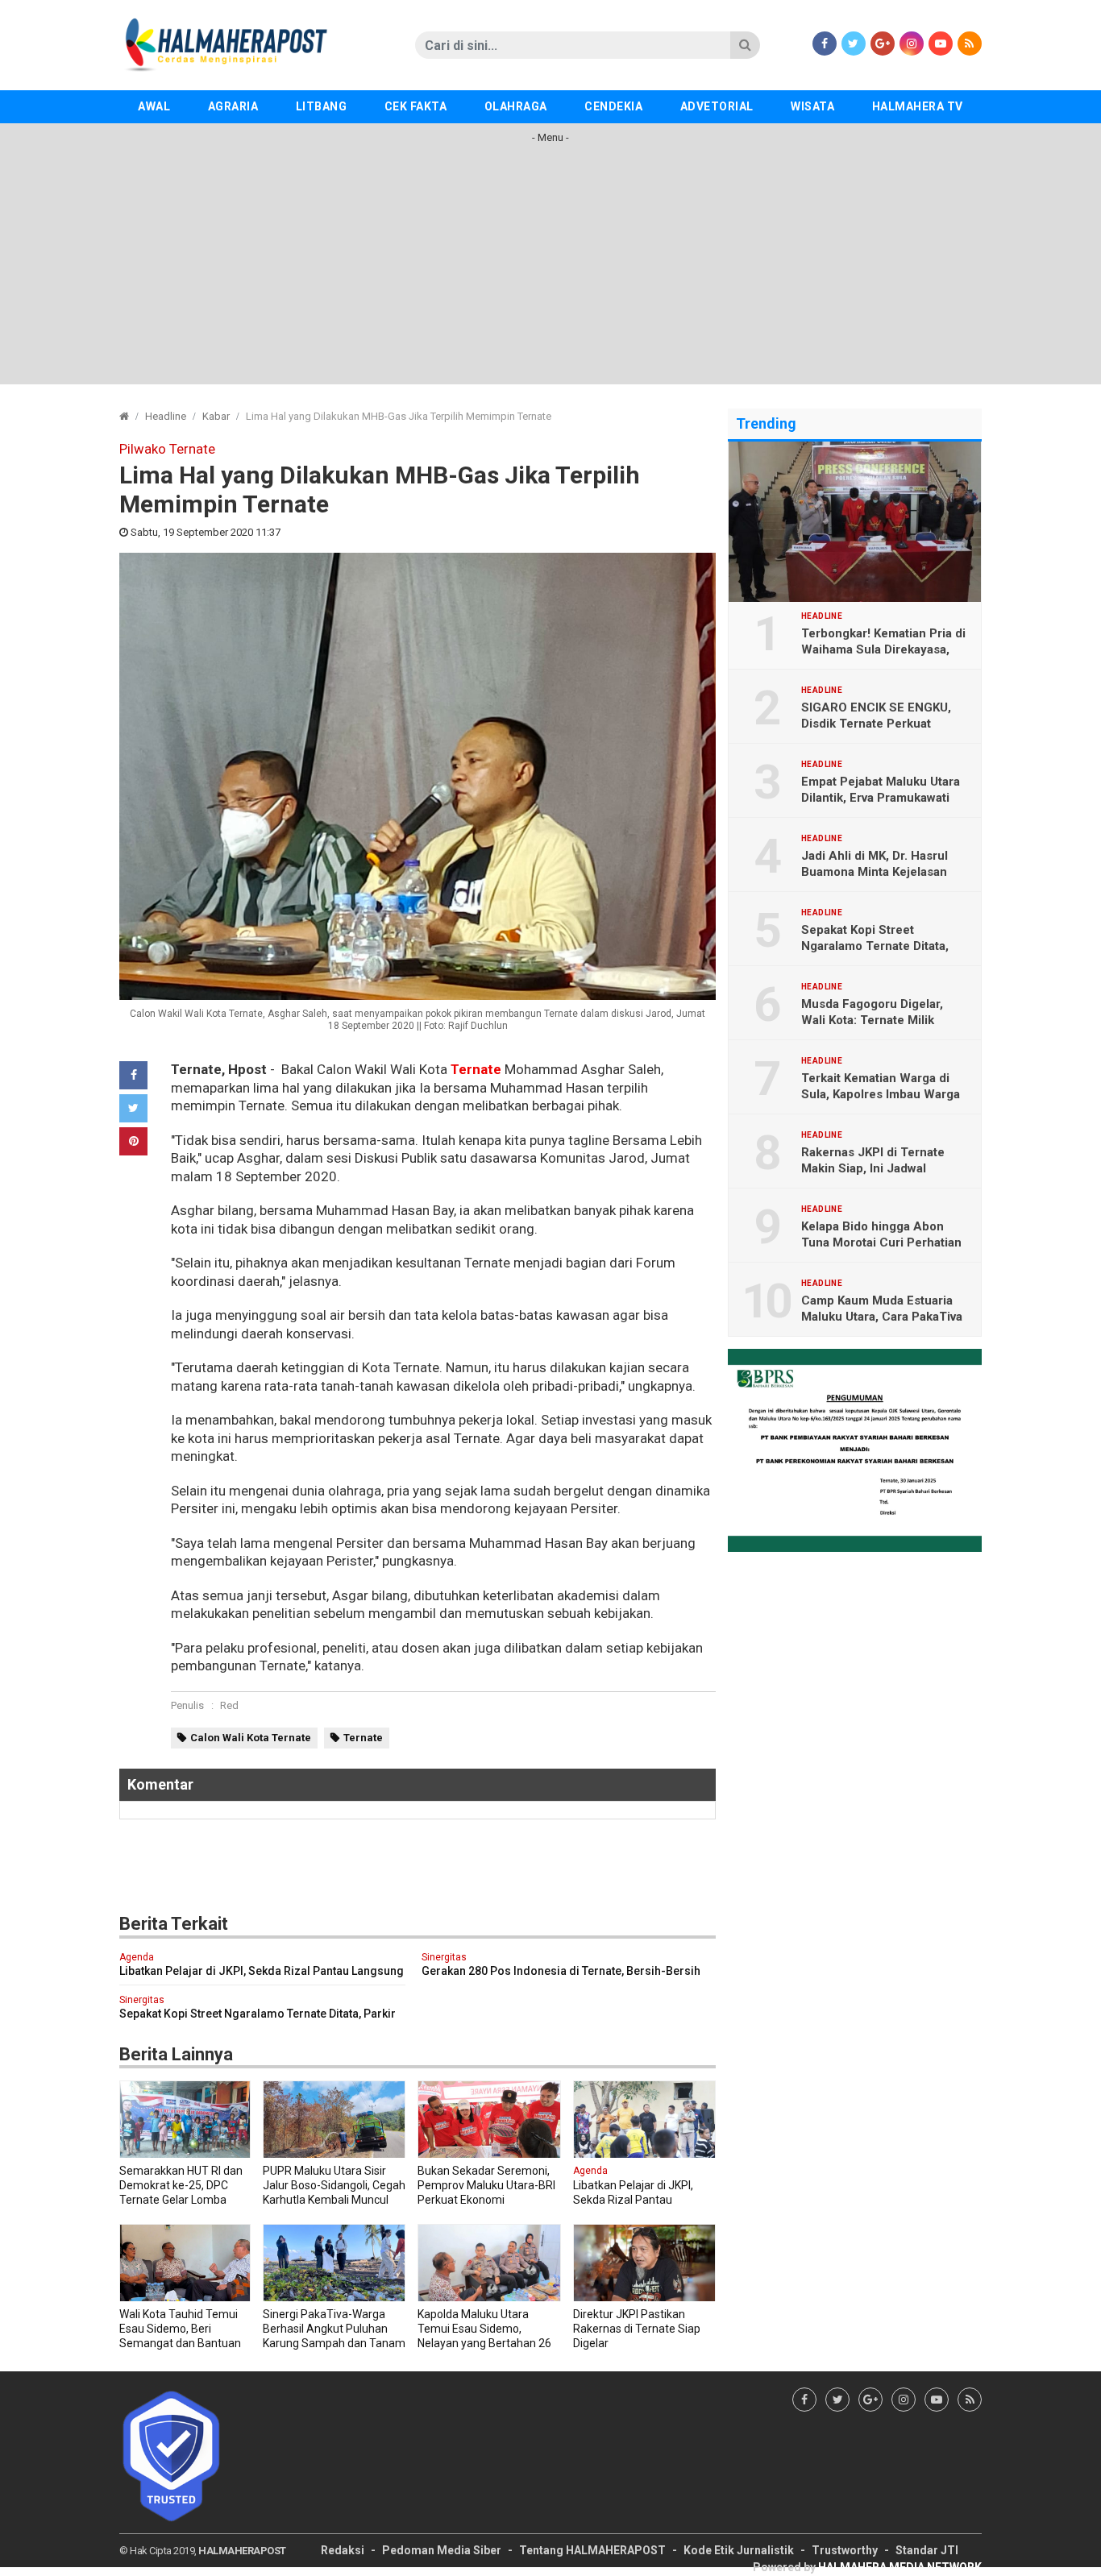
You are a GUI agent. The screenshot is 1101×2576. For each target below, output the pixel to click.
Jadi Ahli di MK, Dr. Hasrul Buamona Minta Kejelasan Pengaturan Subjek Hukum (877, 872)
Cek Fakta (416, 106)
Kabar (216, 416)
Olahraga (516, 106)
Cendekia (613, 106)
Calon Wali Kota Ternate (251, 1738)
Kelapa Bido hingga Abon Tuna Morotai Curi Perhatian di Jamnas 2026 (881, 1242)
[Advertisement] (550, 272)
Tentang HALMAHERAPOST (592, 2550)
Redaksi (343, 2550)
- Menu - (550, 137)
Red (229, 1705)
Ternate (476, 1069)
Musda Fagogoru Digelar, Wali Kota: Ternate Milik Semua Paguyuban (872, 1020)
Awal (154, 106)
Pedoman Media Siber (442, 2550)
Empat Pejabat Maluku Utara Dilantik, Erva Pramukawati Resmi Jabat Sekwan (881, 798)
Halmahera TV (918, 106)
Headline (166, 416)
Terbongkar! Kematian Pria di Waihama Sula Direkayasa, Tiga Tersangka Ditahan (883, 649)
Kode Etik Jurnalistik (739, 2550)
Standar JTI (927, 2550)
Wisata (812, 106)
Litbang (322, 106)
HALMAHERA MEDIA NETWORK (900, 2567)
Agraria (233, 106)
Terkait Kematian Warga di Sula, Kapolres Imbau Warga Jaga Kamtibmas (881, 1094)
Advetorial (717, 106)
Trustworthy (845, 2550)
